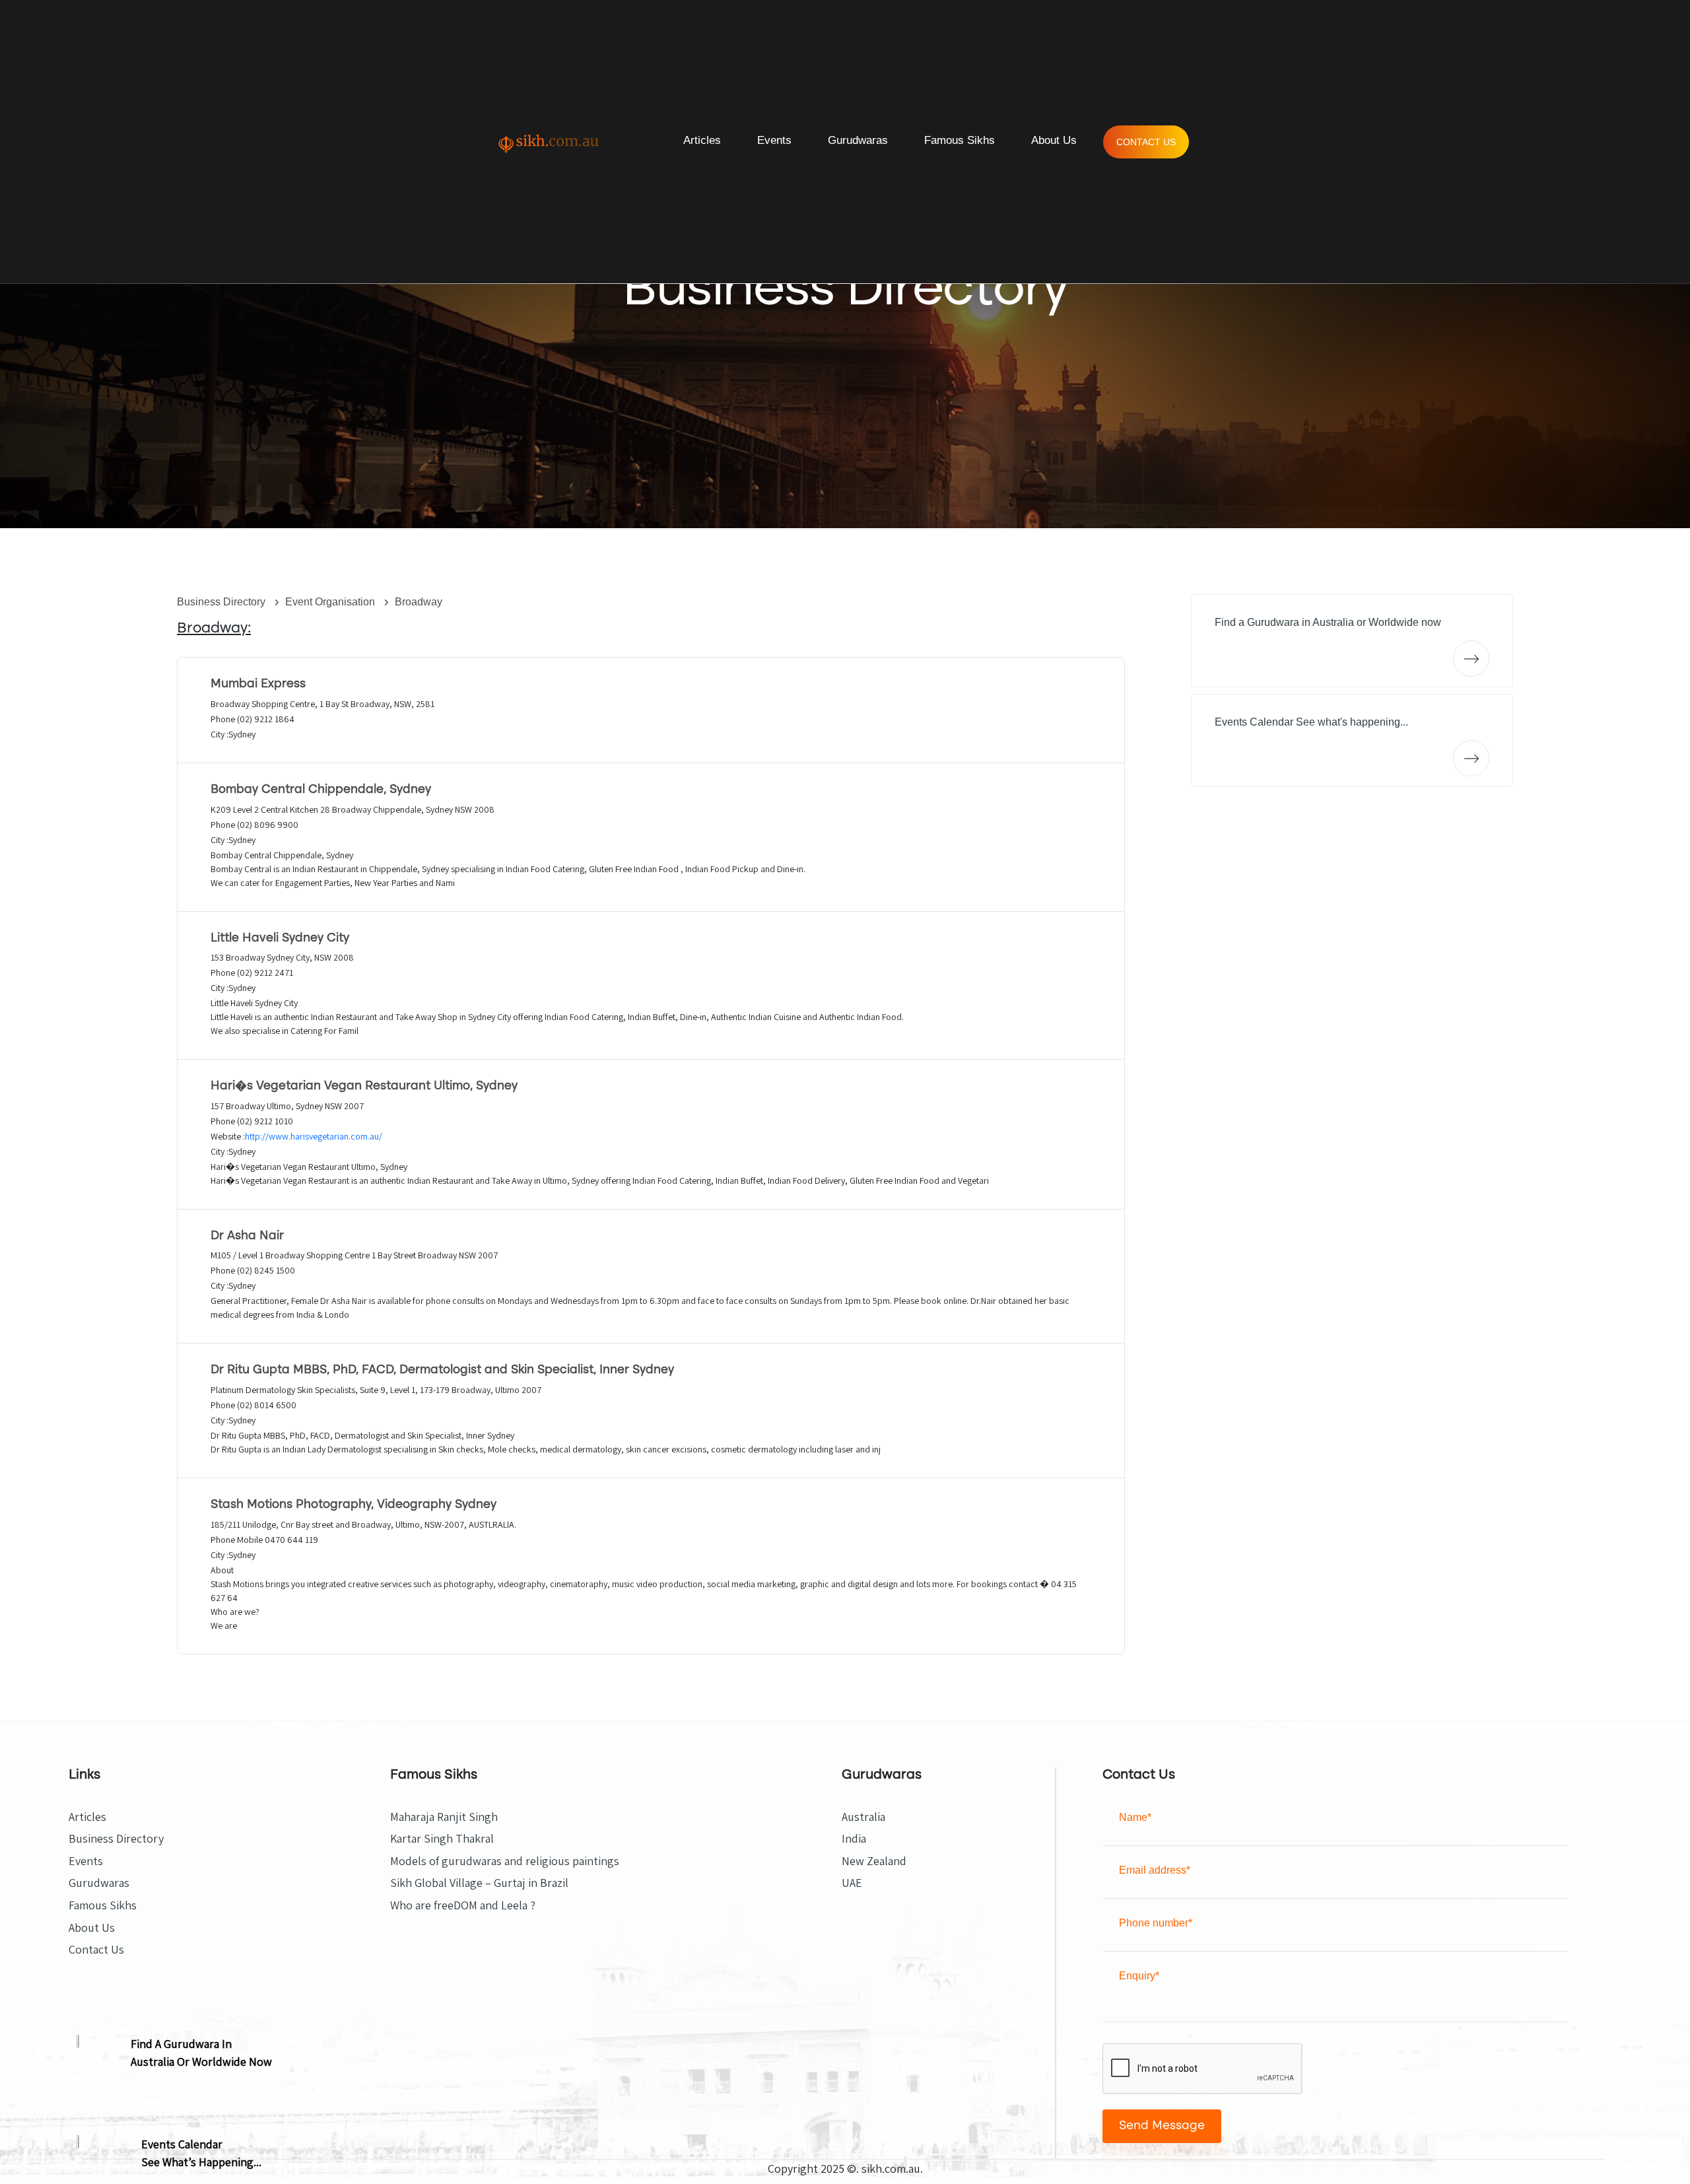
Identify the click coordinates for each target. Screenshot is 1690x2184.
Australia (863, 1817)
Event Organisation (331, 602)
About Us (1054, 140)
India (854, 1839)
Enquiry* (1139, 1976)
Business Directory (222, 602)
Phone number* (1156, 1923)
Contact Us (1146, 142)
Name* (1135, 1817)
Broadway (419, 602)
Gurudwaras (858, 140)
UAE (852, 1883)
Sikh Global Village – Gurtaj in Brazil (479, 1883)
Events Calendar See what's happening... (1311, 722)
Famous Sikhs (960, 140)
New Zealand (874, 1861)
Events (774, 140)
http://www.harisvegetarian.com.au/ (314, 1136)
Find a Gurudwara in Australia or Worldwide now (1328, 622)
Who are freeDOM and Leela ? (463, 1905)
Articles (702, 140)
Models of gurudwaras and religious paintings (505, 1861)
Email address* (1155, 1870)
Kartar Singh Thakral (442, 1839)
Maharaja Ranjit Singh (444, 1817)
